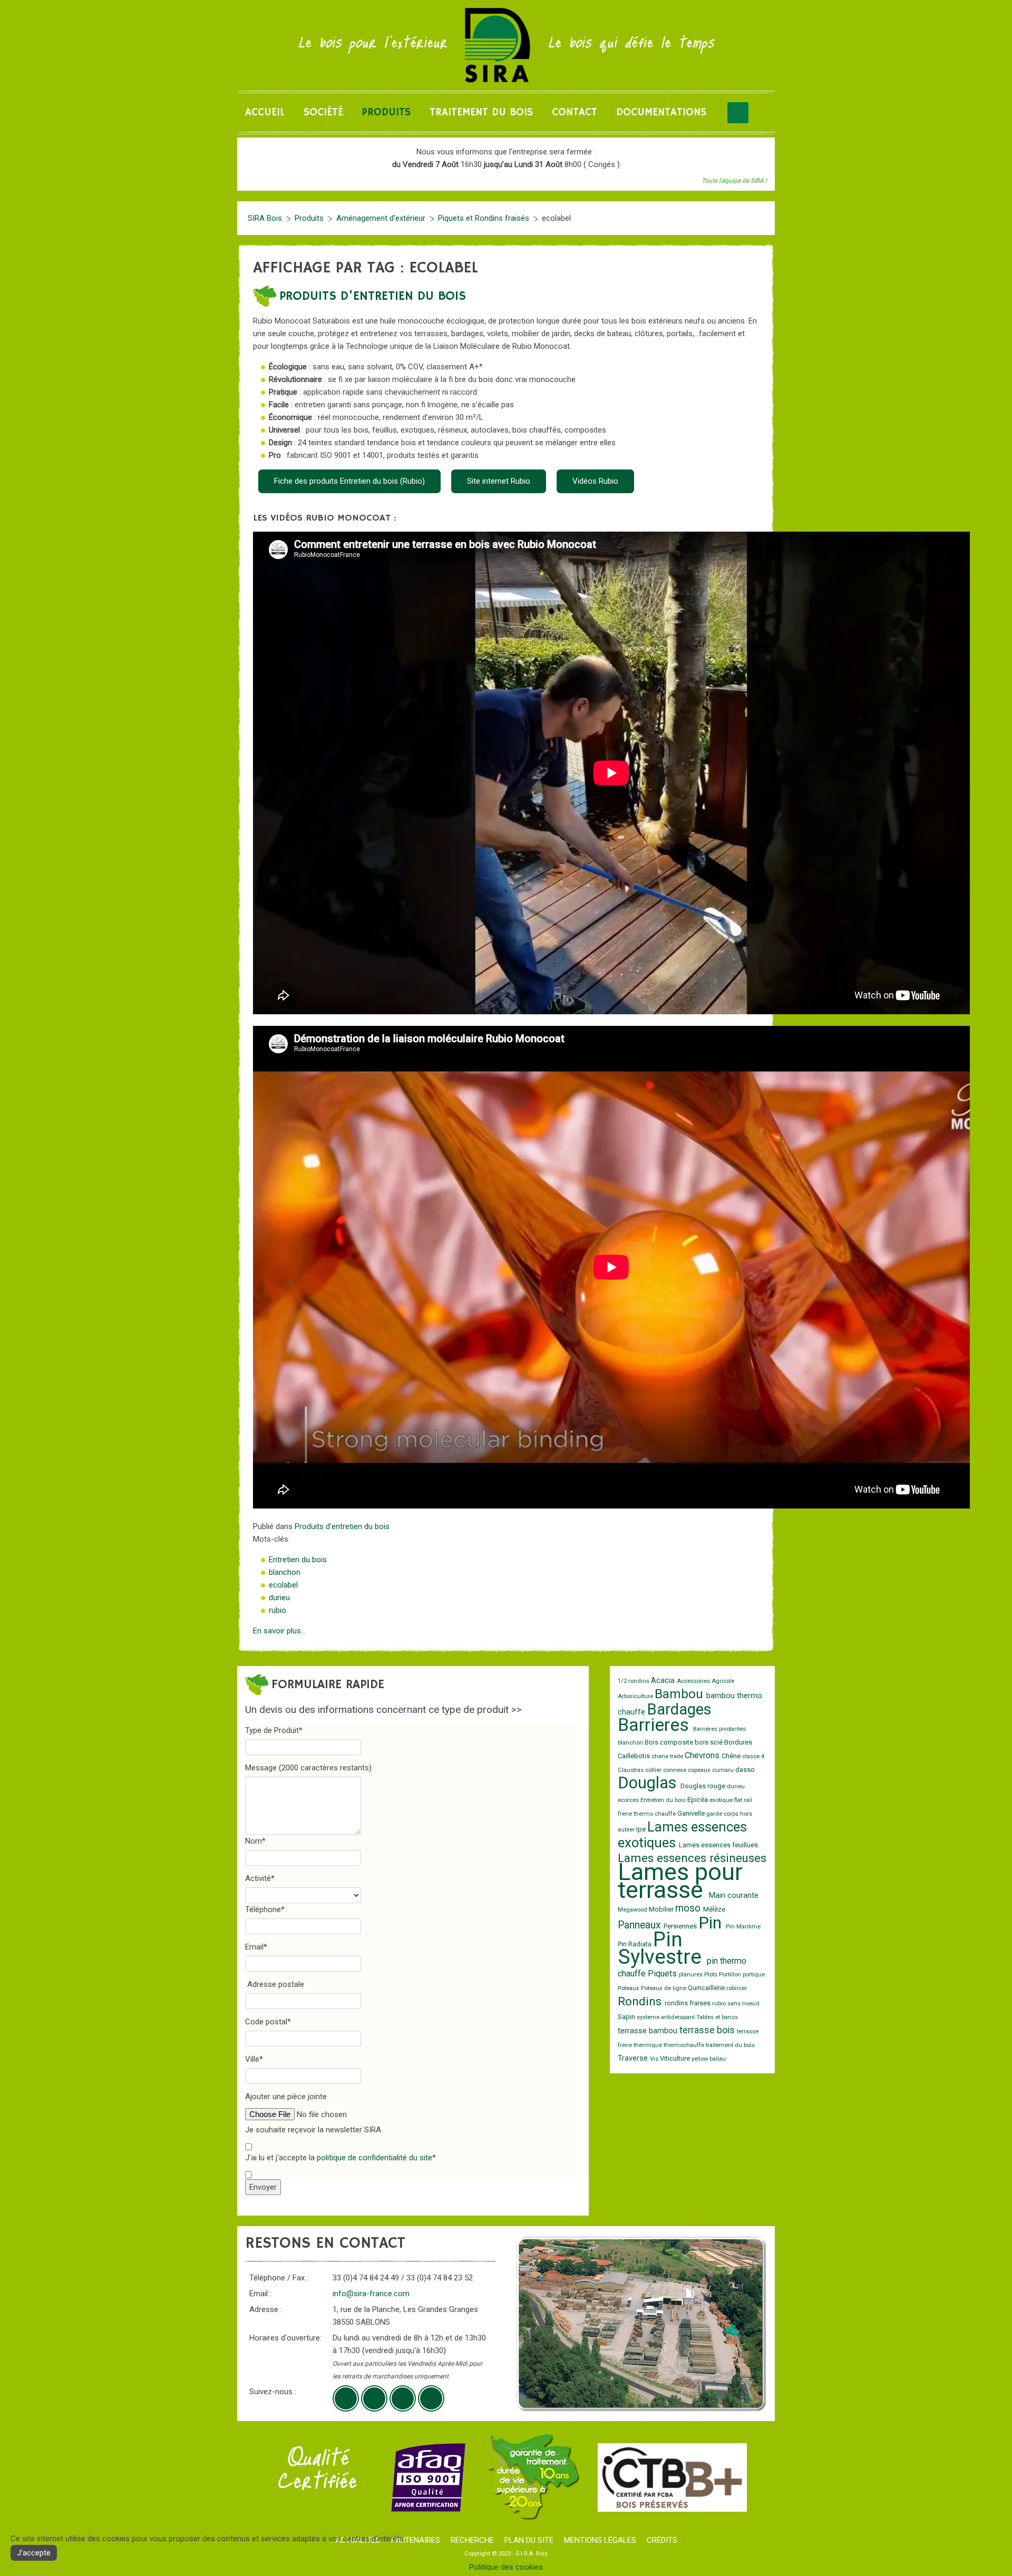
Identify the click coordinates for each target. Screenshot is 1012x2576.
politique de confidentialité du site (374, 2158)
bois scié (709, 1742)
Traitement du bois (481, 112)
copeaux (700, 1770)
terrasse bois (708, 2030)
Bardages (679, 1709)
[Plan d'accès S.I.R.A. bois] (403, 2398)
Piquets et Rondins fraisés (484, 218)
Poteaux (629, 1988)
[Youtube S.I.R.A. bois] (374, 2398)
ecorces (629, 1800)
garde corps (723, 1814)
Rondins (641, 2001)
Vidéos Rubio (595, 481)
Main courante (734, 1896)
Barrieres (655, 1725)
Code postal (268, 2022)
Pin (712, 1923)
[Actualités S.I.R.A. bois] (431, 2398)
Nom (255, 1841)
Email (256, 1947)
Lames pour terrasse (680, 1881)
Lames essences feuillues (718, 1845)
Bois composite (670, 1742)
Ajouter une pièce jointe (286, 2097)
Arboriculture (636, 1696)
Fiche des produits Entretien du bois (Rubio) (349, 481)
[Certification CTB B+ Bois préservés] (672, 2477)
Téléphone (265, 1909)
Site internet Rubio (499, 481)
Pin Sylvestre (662, 1948)
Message (308, 1768)
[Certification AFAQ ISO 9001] (428, 2477)
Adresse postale (276, 1984)
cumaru (724, 1770)
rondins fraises (688, 2003)
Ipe (642, 1829)
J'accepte (34, 2553)
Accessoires (694, 1681)
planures (692, 1975)
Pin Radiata (635, 1944)
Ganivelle (692, 1813)
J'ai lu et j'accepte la (340, 2158)
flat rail (743, 1800)
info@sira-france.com (371, 2294)
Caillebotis (635, 1756)
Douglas (649, 1783)
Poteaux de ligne (664, 1988)
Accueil (265, 112)
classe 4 (753, 1756)
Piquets (663, 1973)
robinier (737, 1988)
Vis (655, 2059)
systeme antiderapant (666, 2017)
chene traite (668, 1756)
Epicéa (698, 1800)
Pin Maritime (743, 1927)
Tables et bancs (717, 2017)
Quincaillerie (707, 1988)
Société (323, 112)
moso (689, 1908)
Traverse (634, 2058)
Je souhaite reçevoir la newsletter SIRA (313, 2130)
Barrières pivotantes (719, 1729)
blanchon (285, 1572)
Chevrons (703, 1755)
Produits (386, 112)
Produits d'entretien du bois (373, 296)
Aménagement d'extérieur (381, 218)
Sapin (627, 2017)
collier (654, 1770)
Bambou (680, 1694)
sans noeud (743, 2004)
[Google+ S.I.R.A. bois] (346, 2398)
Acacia (664, 1681)
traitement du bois (730, 2045)
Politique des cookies (506, 2567)
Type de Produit (274, 1730)
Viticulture (676, 2058)
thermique (649, 2045)
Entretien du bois (298, 1560)
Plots (712, 1975)
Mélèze (714, 1909)
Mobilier (662, 1909)
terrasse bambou (649, 2031)
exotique (722, 1800)
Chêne (732, 1756)
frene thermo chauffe (648, 1814)
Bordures (738, 1742)
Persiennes (681, 1926)
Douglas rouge (704, 1786)
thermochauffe (685, 2045)
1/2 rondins (634, 1681)
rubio (278, 1610)
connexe (675, 1770)
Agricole (723, 1681)
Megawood (633, 1910)
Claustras (631, 1770)
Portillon (731, 1975)
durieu (279, 1598)
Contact (575, 112)
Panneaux (641, 1925)
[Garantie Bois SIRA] (532, 2477)
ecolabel (283, 1585)
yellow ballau (709, 2059)
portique (754, 1975)
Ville (254, 2059)
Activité (260, 1878)
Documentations (661, 112)
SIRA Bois (265, 218)
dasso (745, 1770)
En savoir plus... (279, 1631)
